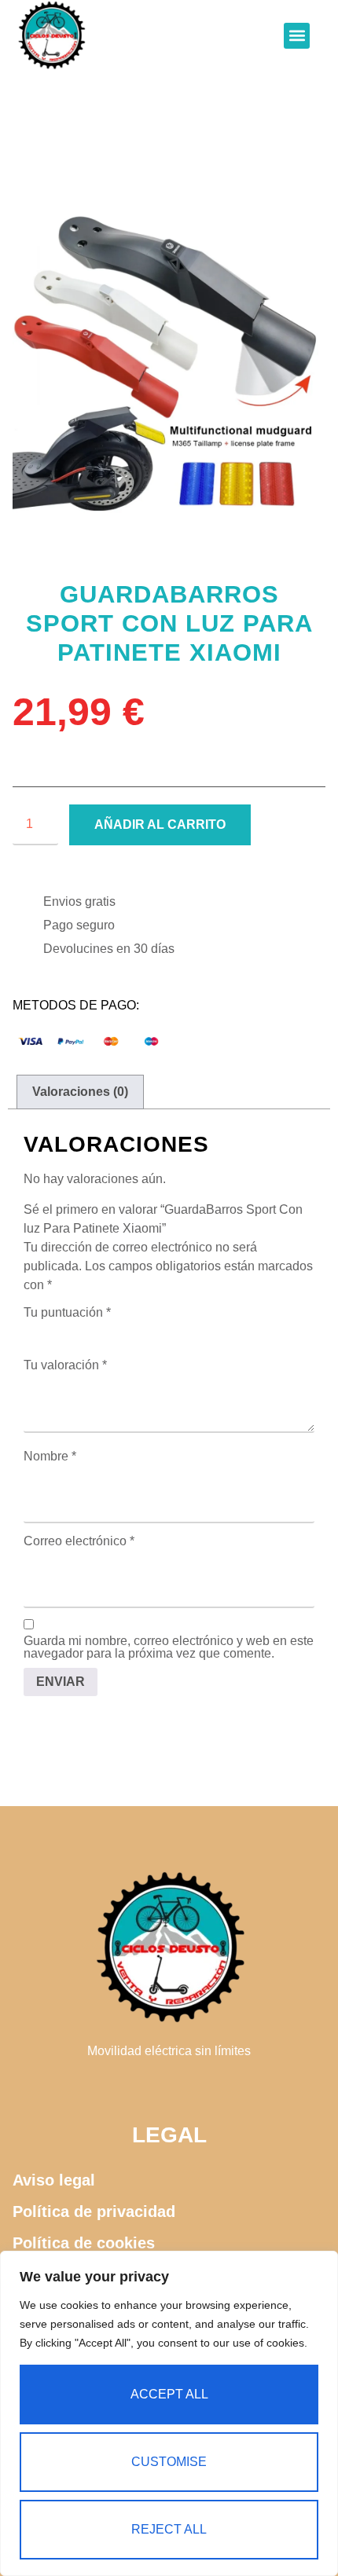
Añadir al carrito (160, 824)
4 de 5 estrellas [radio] (99, 1331)
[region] (169, 2413)
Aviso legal (54, 2180)
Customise (169, 2462)
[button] (297, 36)
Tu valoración (65, 1365)
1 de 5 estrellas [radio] (33, 1331)
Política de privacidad (94, 2211)
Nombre (50, 1457)
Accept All (169, 2394)
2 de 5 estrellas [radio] (55, 1331)
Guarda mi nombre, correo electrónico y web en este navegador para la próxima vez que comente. (169, 1647)
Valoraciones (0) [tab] (80, 1092)
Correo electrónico (79, 1541)
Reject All (169, 2529)
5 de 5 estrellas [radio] (121, 1331)
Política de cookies (84, 2243)
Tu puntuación (67, 1313)
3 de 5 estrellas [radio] (77, 1331)
